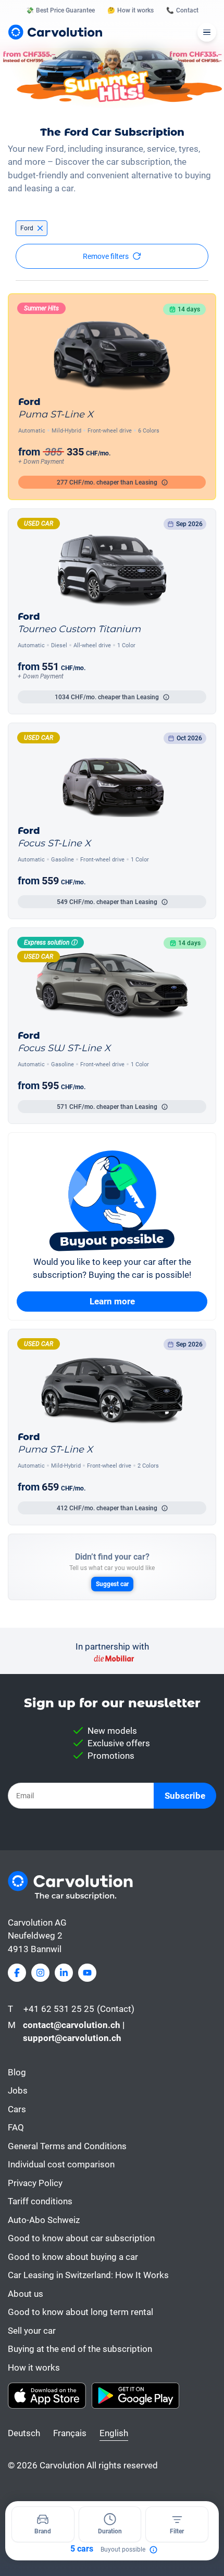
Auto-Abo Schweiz (44, 2220)
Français (70, 2433)
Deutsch (24, 2433)
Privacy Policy (35, 2183)
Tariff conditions (40, 2201)
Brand (43, 2531)
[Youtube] (87, 1973)
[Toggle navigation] (207, 32)
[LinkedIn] (64, 1973)
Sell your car (32, 2331)
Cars (17, 2109)
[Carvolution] (55, 32)
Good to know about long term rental (80, 2312)
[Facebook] (17, 1973)
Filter (177, 2531)
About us (26, 2294)
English (114, 2433)
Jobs (18, 2090)
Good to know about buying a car (73, 2257)
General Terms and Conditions (67, 2146)
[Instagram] (40, 1973)
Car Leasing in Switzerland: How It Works (88, 2275)
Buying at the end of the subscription (80, 2349)
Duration (110, 2531)
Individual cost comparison (61, 2164)
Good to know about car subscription (81, 2238)
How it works (34, 2368)
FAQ (16, 2127)
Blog (17, 2072)
